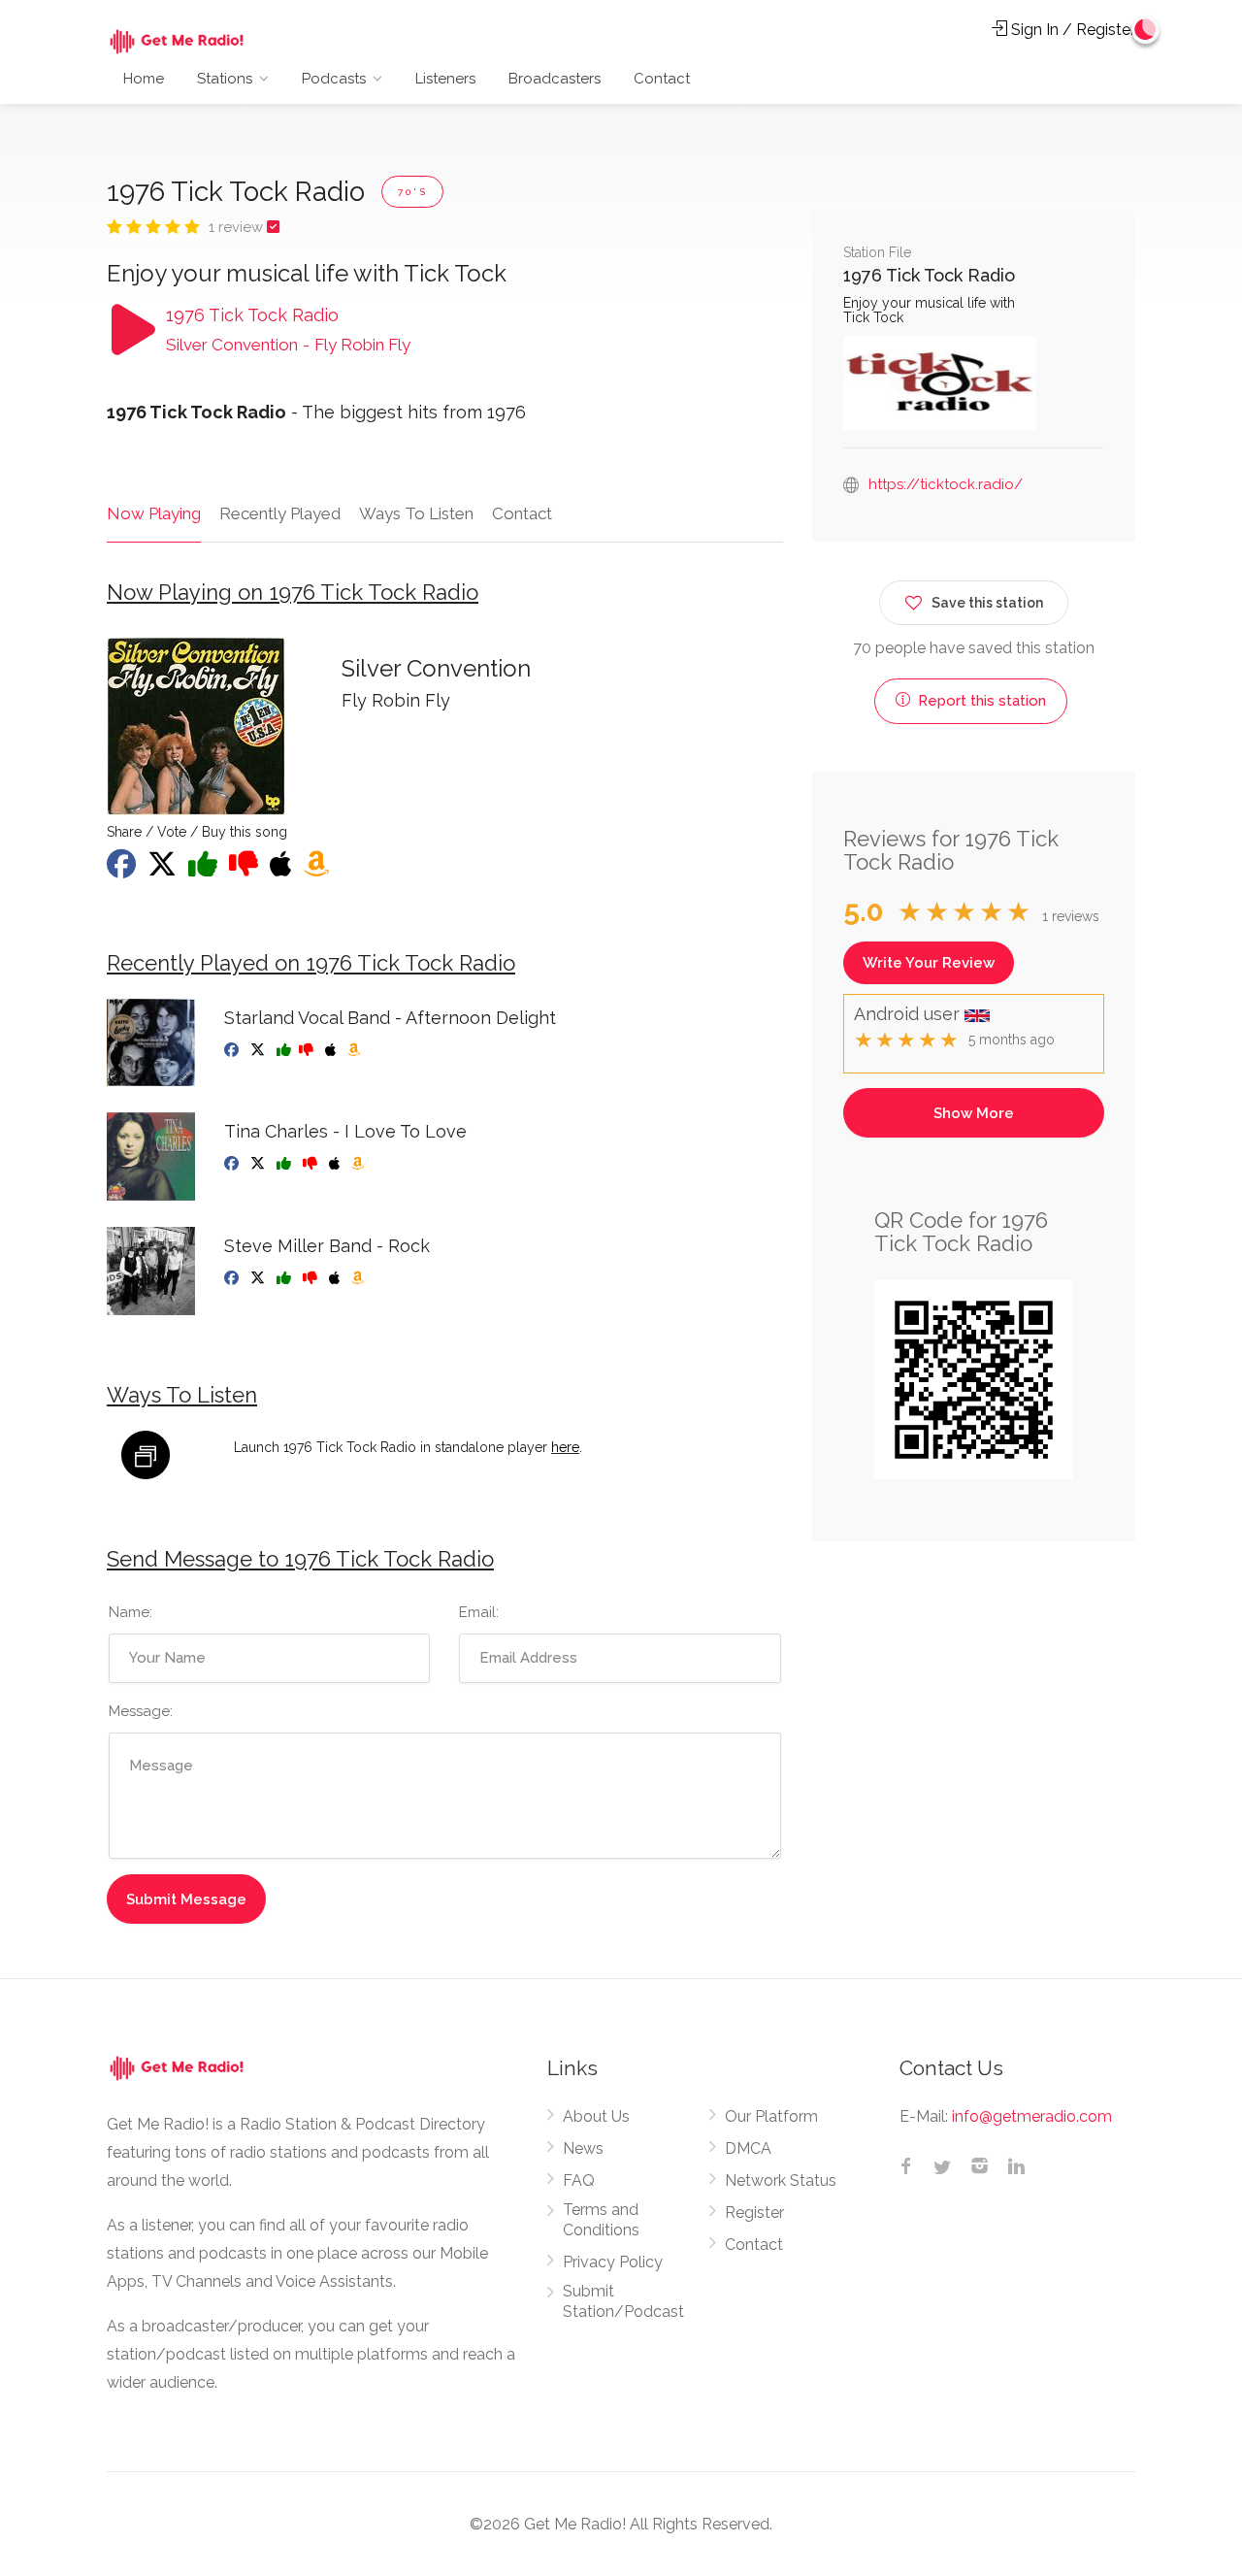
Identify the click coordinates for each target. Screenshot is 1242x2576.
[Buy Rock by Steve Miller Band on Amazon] (360, 1278)
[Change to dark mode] (1146, 29)
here (565, 1447)
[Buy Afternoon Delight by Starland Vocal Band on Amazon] (356, 1050)
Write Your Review (929, 963)
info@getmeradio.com (1032, 2116)
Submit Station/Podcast (623, 2301)
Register (754, 2213)
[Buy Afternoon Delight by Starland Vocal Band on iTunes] (332, 1050)
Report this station (980, 701)
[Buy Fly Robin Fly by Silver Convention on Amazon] (318, 870)
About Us (596, 2116)
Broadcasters (555, 79)
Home (144, 79)
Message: (141, 1711)
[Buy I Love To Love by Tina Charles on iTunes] (336, 1164)
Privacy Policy (613, 2262)
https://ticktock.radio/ (946, 484)
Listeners (445, 79)
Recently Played (280, 513)
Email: (479, 1612)
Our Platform (771, 2116)
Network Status (781, 2180)
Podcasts (334, 79)
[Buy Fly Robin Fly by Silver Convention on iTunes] (283, 870)
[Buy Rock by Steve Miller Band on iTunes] (336, 1278)
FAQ (579, 2180)
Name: (131, 1612)
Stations (225, 79)
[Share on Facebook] (123, 870)
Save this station (987, 603)
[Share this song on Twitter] (164, 870)
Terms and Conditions (601, 2220)
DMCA (748, 2148)
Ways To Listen (416, 513)
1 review (238, 227)
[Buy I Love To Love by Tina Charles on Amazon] (360, 1164)
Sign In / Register (1071, 30)
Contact (662, 79)
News (583, 2148)
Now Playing (154, 513)
